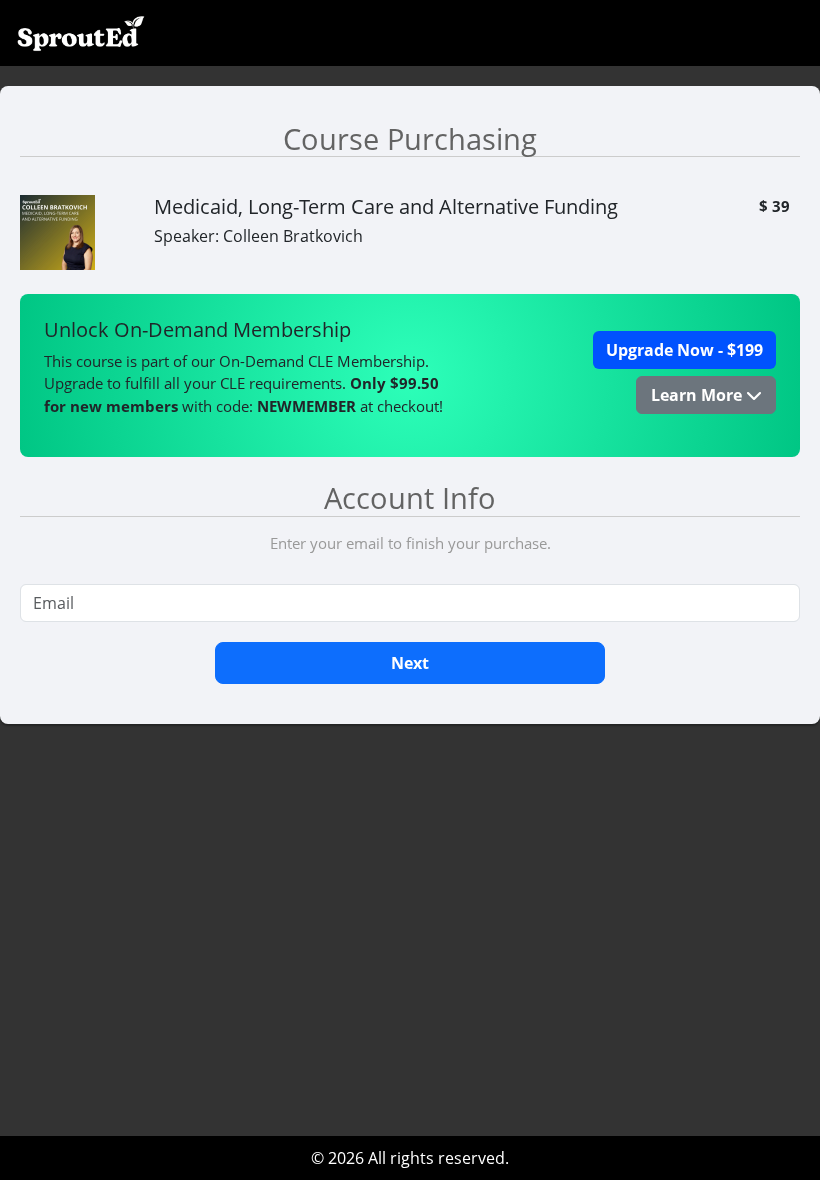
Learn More (698, 395)
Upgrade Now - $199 (684, 350)
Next (410, 663)
